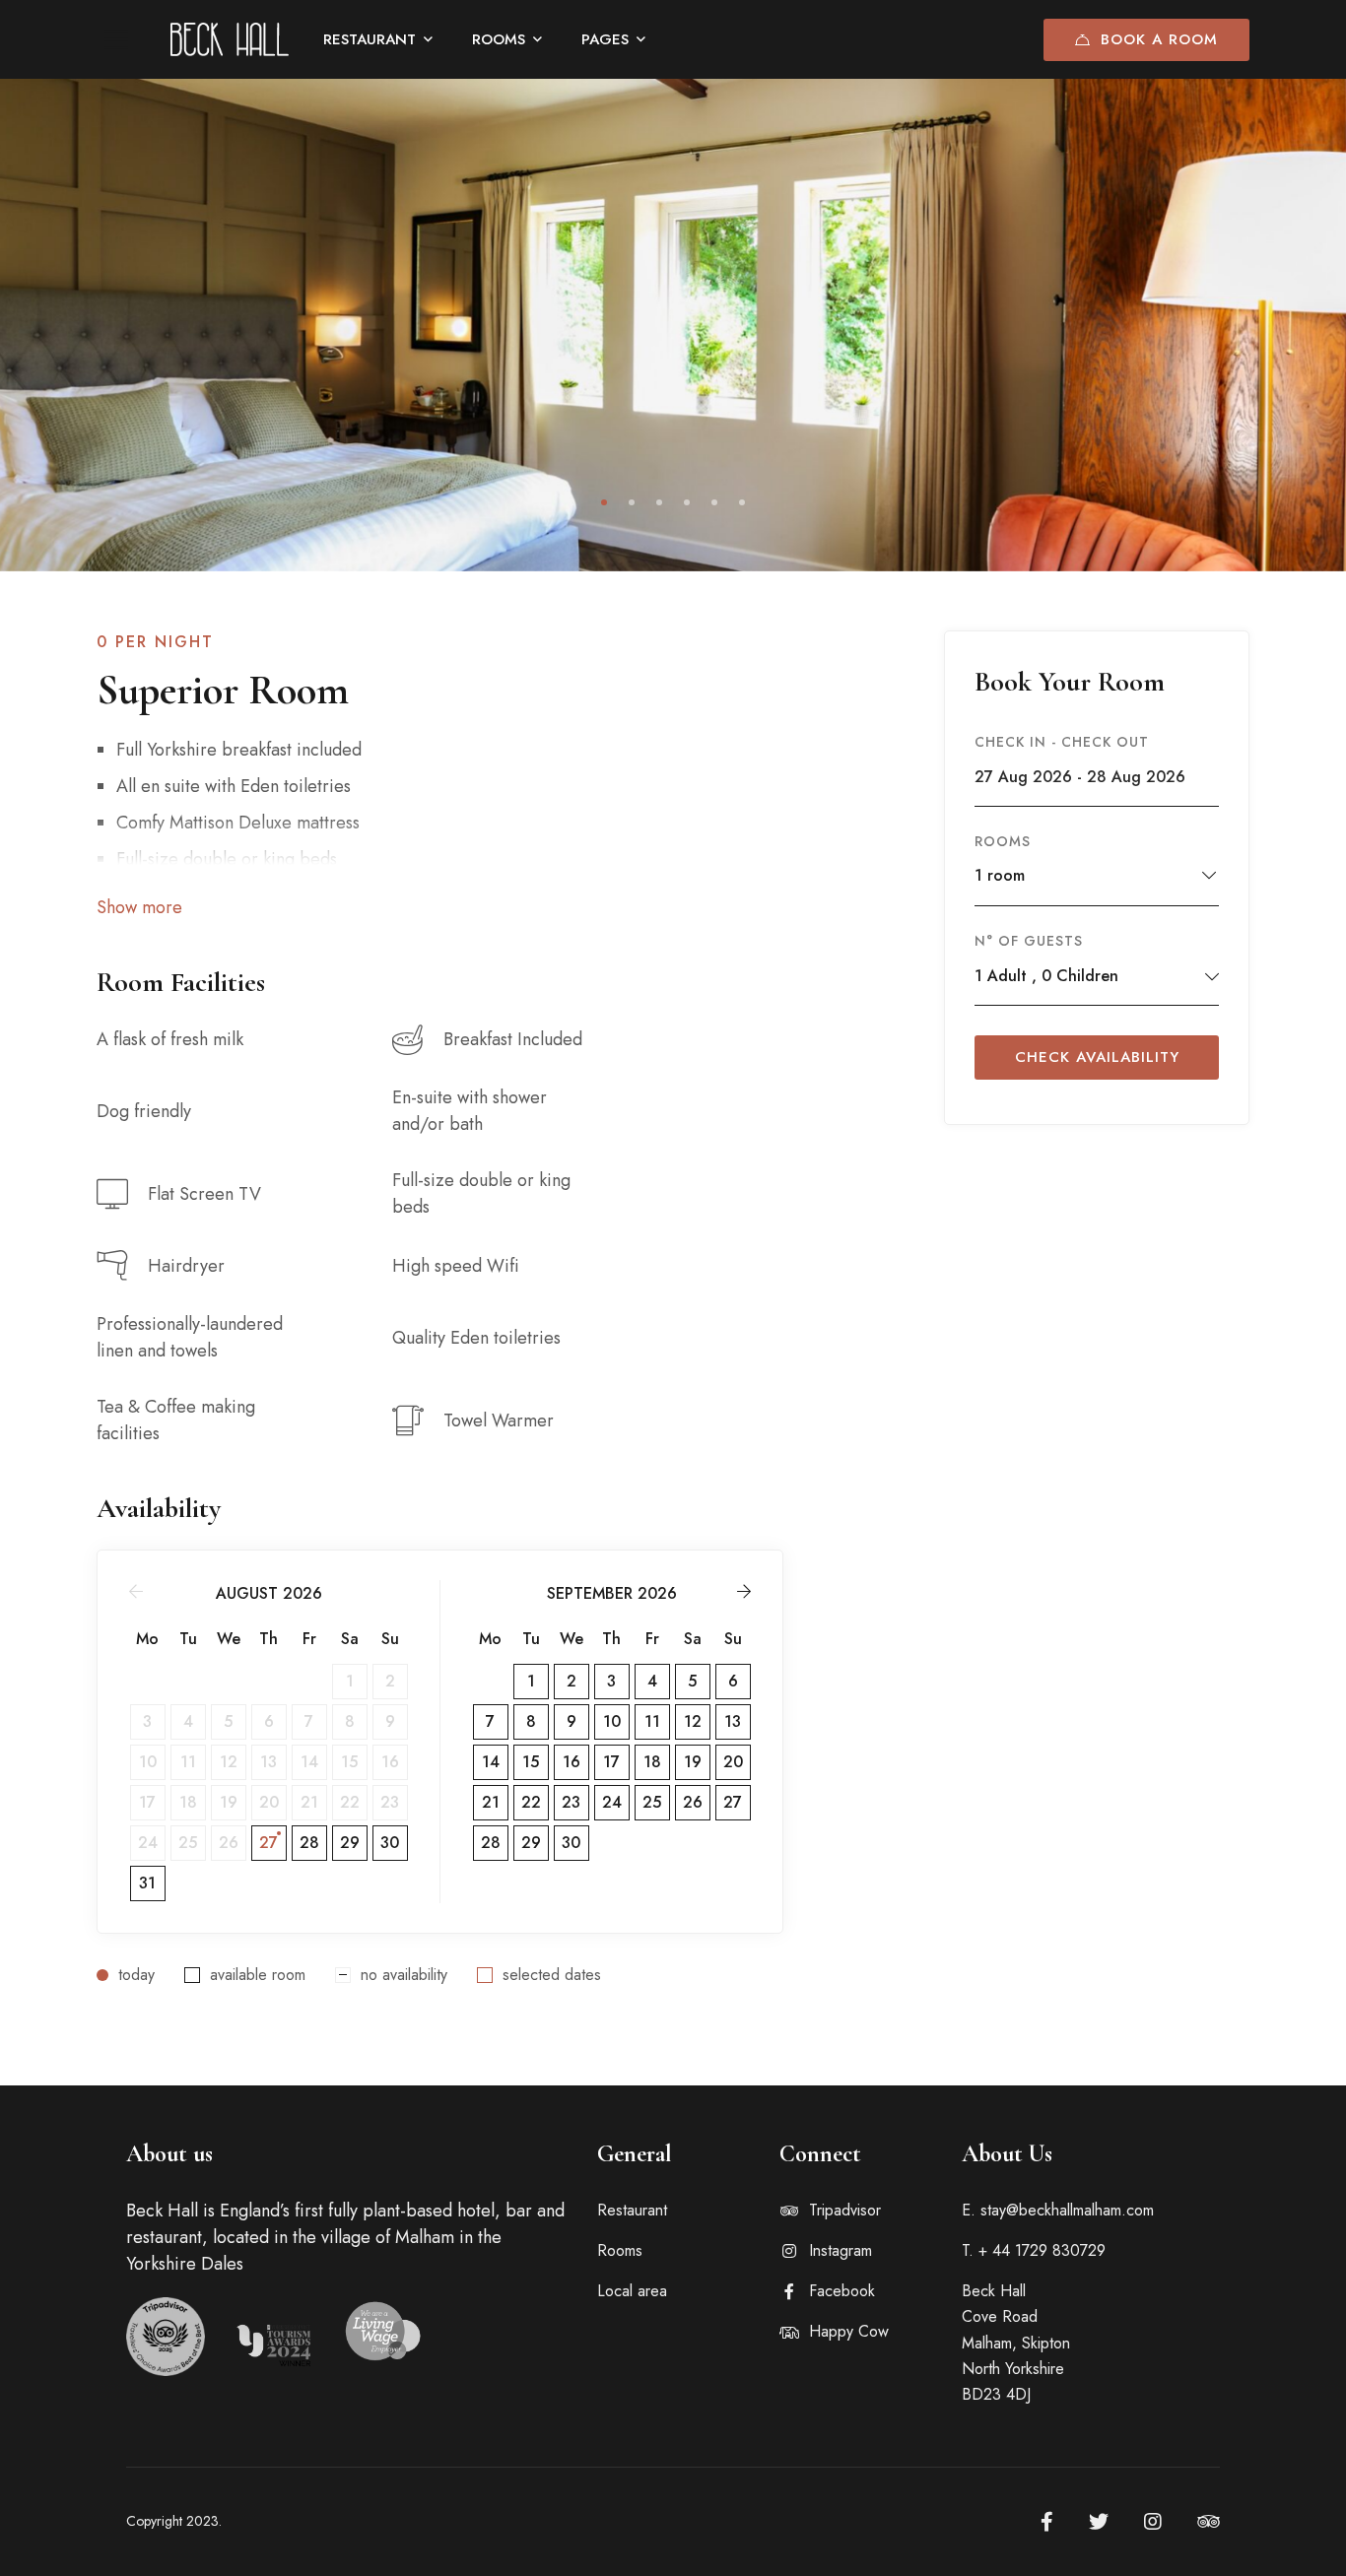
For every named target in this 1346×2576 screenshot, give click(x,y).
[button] (604, 502)
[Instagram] (1153, 2522)
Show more (139, 907)
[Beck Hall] (230, 39)
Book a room (1159, 39)
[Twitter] (1099, 2522)
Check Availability (1097, 1057)
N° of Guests (1029, 941)
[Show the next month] (744, 1592)
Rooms (1003, 841)
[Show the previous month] (136, 1592)
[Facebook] (1047, 2522)
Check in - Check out (1062, 742)
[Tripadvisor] (1209, 2522)
